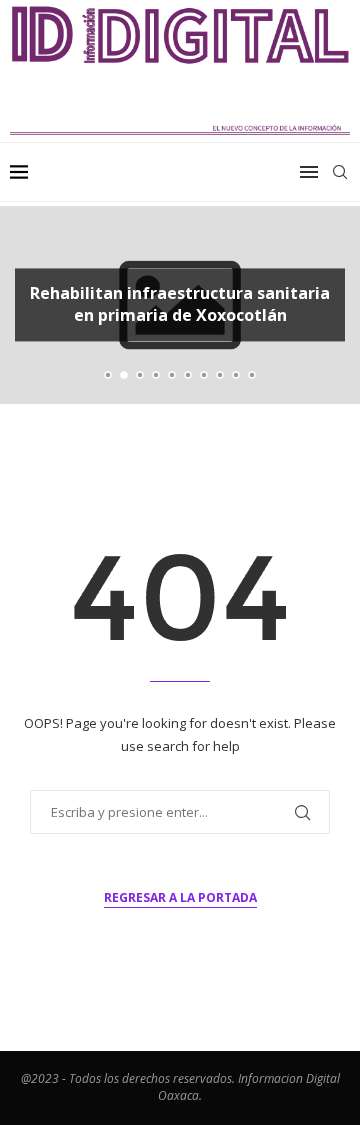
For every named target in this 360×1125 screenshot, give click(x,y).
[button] (27, 304)
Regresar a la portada (180, 897)
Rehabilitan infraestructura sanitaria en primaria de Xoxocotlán (180, 304)
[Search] (340, 172)
